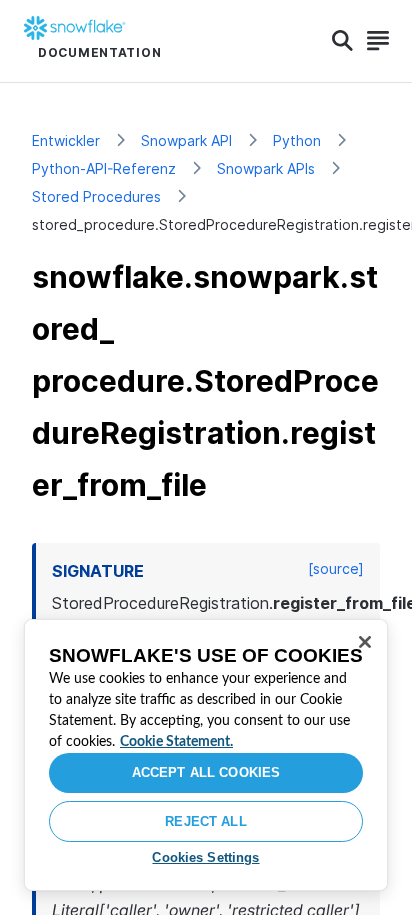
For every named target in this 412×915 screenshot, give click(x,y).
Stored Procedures (96, 196)
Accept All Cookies (206, 772)
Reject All (205, 821)
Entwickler (66, 140)
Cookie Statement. (176, 742)
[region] (206, 755)
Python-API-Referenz (104, 168)
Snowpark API (186, 140)
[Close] (365, 642)
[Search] (342, 41)
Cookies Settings (205, 857)
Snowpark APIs (266, 168)
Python (297, 140)
